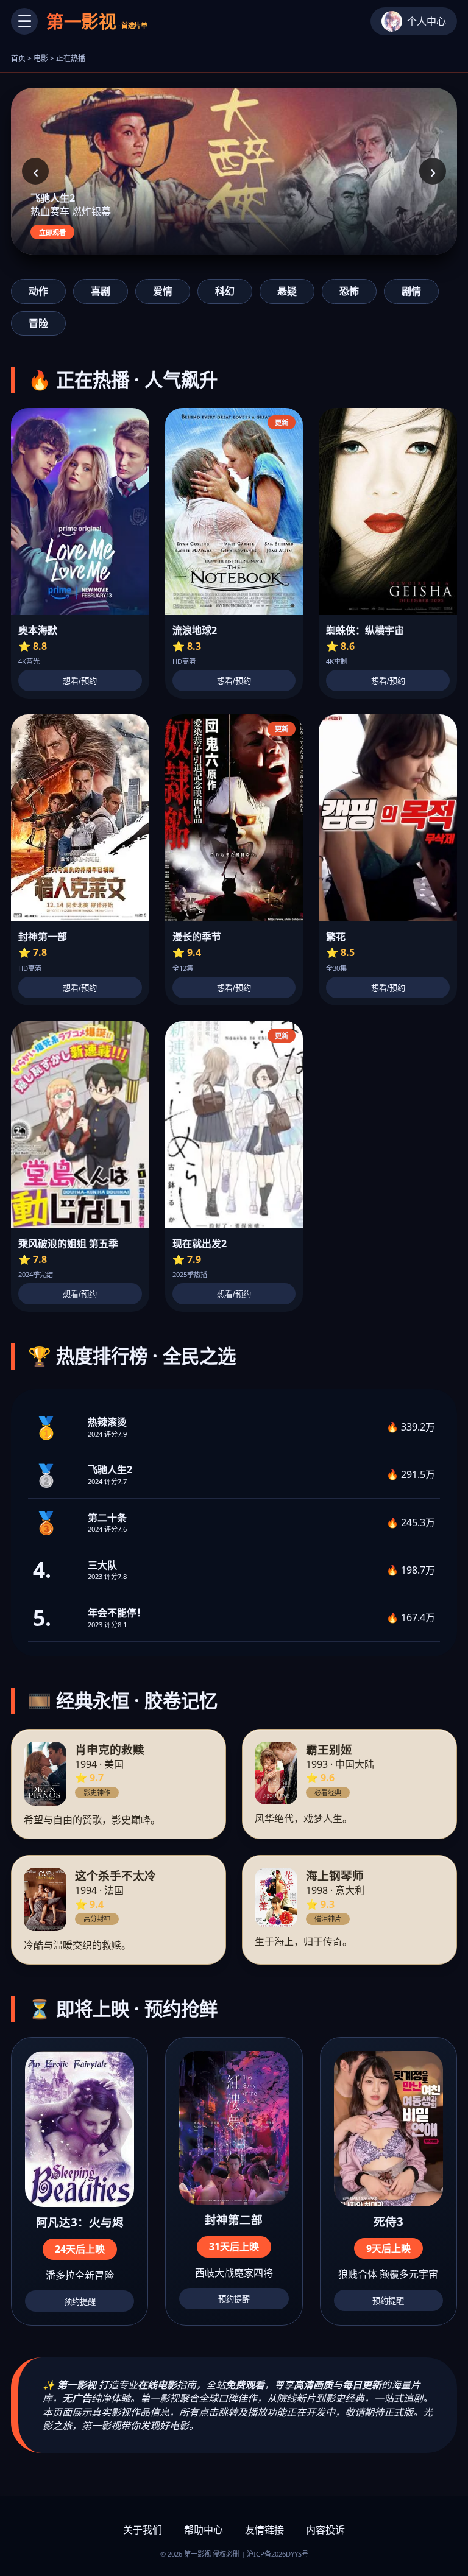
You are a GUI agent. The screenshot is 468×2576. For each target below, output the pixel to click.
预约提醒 (80, 2302)
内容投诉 (325, 2530)
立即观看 (52, 233)
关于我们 (143, 2530)
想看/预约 (80, 681)
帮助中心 (204, 2530)
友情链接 (264, 2530)
